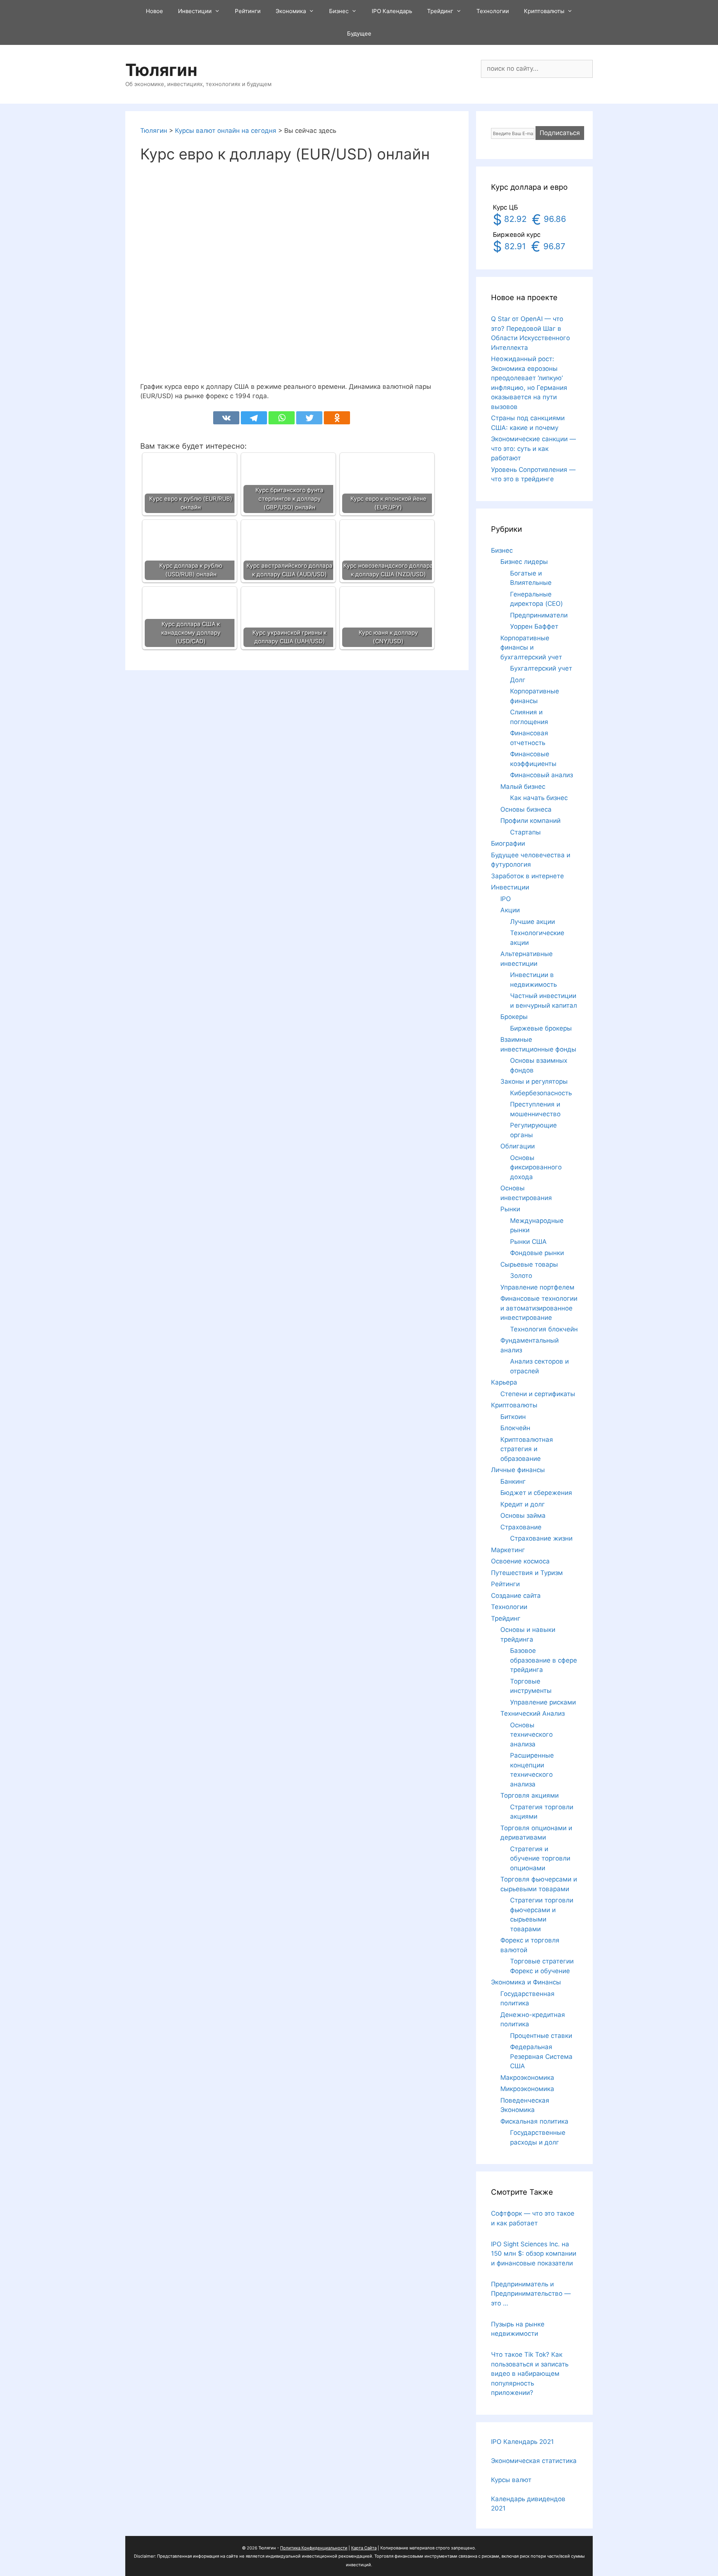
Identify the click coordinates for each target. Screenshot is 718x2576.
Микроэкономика (527, 2089)
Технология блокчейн (544, 1329)
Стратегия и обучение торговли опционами (540, 1858)
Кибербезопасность (541, 1093)
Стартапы (525, 832)
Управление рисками (543, 1702)
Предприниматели (539, 615)
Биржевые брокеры (541, 1028)
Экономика (291, 11)
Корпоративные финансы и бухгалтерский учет (531, 648)
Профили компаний (530, 821)
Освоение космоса (520, 1561)
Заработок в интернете (527, 876)
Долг (518, 680)
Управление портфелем (537, 1287)
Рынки (510, 1209)
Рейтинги (248, 11)
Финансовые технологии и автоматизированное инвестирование (539, 1308)
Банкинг (513, 1481)
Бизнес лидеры (524, 562)
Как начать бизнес (539, 798)
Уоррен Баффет (534, 626)
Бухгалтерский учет (541, 668)
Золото (521, 1276)
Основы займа (523, 1516)
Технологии (493, 11)
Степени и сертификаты (538, 1394)
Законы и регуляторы (534, 1081)
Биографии (508, 843)
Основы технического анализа (531, 1735)
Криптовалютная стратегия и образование (527, 1449)
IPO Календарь (392, 11)
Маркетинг (508, 1550)
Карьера (504, 1382)
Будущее (359, 33)
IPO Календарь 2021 (522, 2442)
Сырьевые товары (529, 1264)
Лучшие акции (533, 922)
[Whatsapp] (282, 418)
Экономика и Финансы (526, 1982)
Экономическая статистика (534, 2461)
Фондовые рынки (537, 1253)
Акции (510, 910)
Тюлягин (161, 70)
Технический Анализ (533, 1713)
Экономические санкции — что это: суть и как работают (533, 448)
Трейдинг (440, 11)
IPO (506, 899)
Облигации (518, 1146)
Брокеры (514, 1017)
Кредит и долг (523, 1504)
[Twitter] (309, 418)
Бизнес (339, 11)
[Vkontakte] (226, 418)
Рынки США (528, 1242)
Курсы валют (511, 2480)
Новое (154, 11)
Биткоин (513, 1417)
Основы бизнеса (526, 809)
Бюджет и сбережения (536, 1493)
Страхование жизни (541, 1538)
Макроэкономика (527, 2078)
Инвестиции (195, 11)
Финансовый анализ (541, 775)
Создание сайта (516, 1596)
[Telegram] (254, 418)
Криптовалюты (544, 11)
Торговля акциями (530, 1795)
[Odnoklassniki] (337, 418)
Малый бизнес (523, 787)
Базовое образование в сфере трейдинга (544, 1660)
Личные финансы (518, 1470)
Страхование (521, 1527)
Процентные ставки (541, 2036)
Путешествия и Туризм (527, 1573)
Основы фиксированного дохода (536, 1167)
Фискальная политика (534, 2121)
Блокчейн (515, 1428)
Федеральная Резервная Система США (541, 2056)
